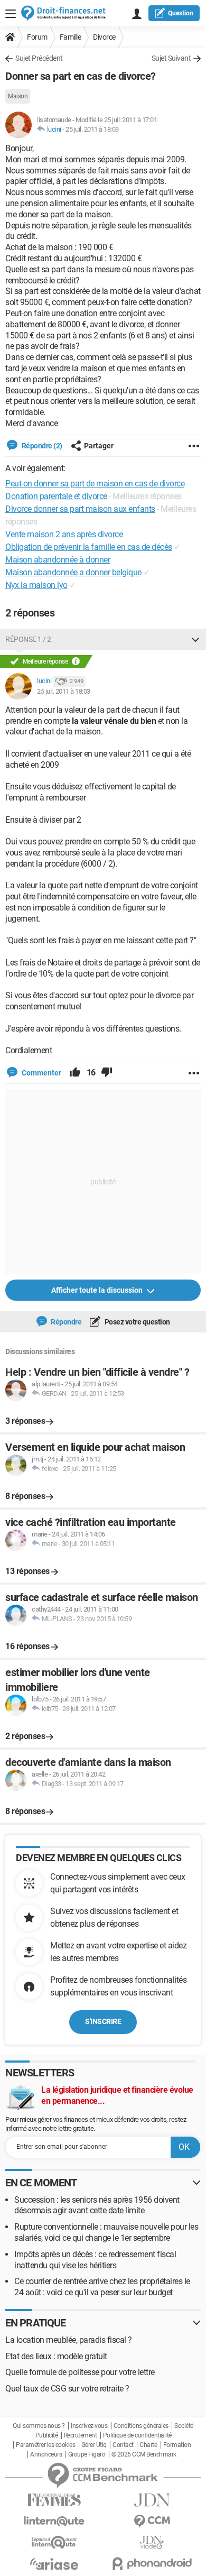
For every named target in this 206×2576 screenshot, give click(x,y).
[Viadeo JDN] (152, 2542)
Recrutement (81, 2435)
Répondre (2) (41, 446)
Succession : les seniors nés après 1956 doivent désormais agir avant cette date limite (97, 2205)
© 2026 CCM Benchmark (144, 2454)
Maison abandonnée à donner (58, 560)
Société (184, 2426)
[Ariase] (54, 2564)
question (181, 13)
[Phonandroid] (152, 2564)
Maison (18, 96)
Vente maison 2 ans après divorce (64, 534)
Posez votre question (137, 1322)
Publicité (47, 2435)
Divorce (104, 37)
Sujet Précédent (39, 58)
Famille (71, 37)
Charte (148, 2445)
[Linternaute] (54, 2521)
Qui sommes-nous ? (39, 2426)
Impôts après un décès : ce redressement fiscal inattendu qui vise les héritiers (95, 2260)
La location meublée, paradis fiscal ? (69, 2340)
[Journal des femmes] (54, 2500)
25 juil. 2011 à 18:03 (92, 129)
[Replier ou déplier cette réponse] (195, 639)
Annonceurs (46, 2454)
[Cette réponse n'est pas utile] (107, 1073)
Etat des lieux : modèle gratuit (56, 2356)
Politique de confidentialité (137, 2435)
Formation (177, 2445)
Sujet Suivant (171, 58)
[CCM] (152, 2521)
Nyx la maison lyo (36, 585)
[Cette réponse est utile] (75, 1073)
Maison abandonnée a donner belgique (73, 572)
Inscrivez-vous (89, 2426)
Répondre (66, 1322)
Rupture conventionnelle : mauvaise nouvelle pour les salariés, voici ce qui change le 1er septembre (106, 2232)
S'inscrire (103, 2021)
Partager (99, 446)
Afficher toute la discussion (98, 1290)
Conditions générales (141, 2426)
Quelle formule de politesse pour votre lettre (80, 2372)
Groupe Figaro (87, 2454)
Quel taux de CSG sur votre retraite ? (67, 2389)
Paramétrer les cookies (45, 2445)
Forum (37, 37)
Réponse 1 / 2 (28, 639)
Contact (123, 2445)
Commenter (41, 1073)
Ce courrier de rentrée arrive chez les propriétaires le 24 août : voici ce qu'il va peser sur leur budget (102, 2287)
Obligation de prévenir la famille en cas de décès (89, 547)
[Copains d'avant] (54, 2542)
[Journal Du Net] (152, 2500)
